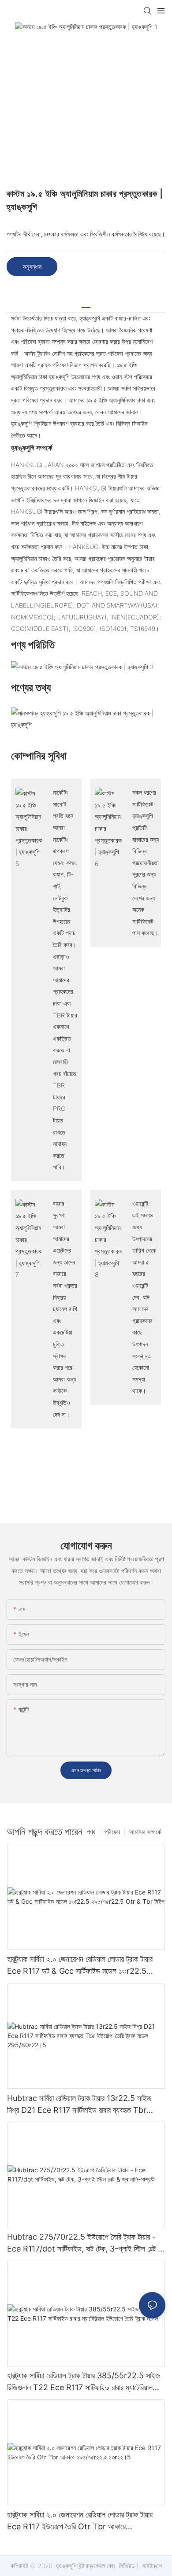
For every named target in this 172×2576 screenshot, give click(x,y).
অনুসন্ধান (32, 267)
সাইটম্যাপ (151, 2566)
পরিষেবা (112, 1832)
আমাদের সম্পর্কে (145, 1832)
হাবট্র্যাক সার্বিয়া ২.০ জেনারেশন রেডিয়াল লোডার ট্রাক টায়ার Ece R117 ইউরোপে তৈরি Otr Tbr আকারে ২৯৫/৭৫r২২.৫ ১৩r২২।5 (80, 2521)
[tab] (86, 304)
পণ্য (91, 1832)
